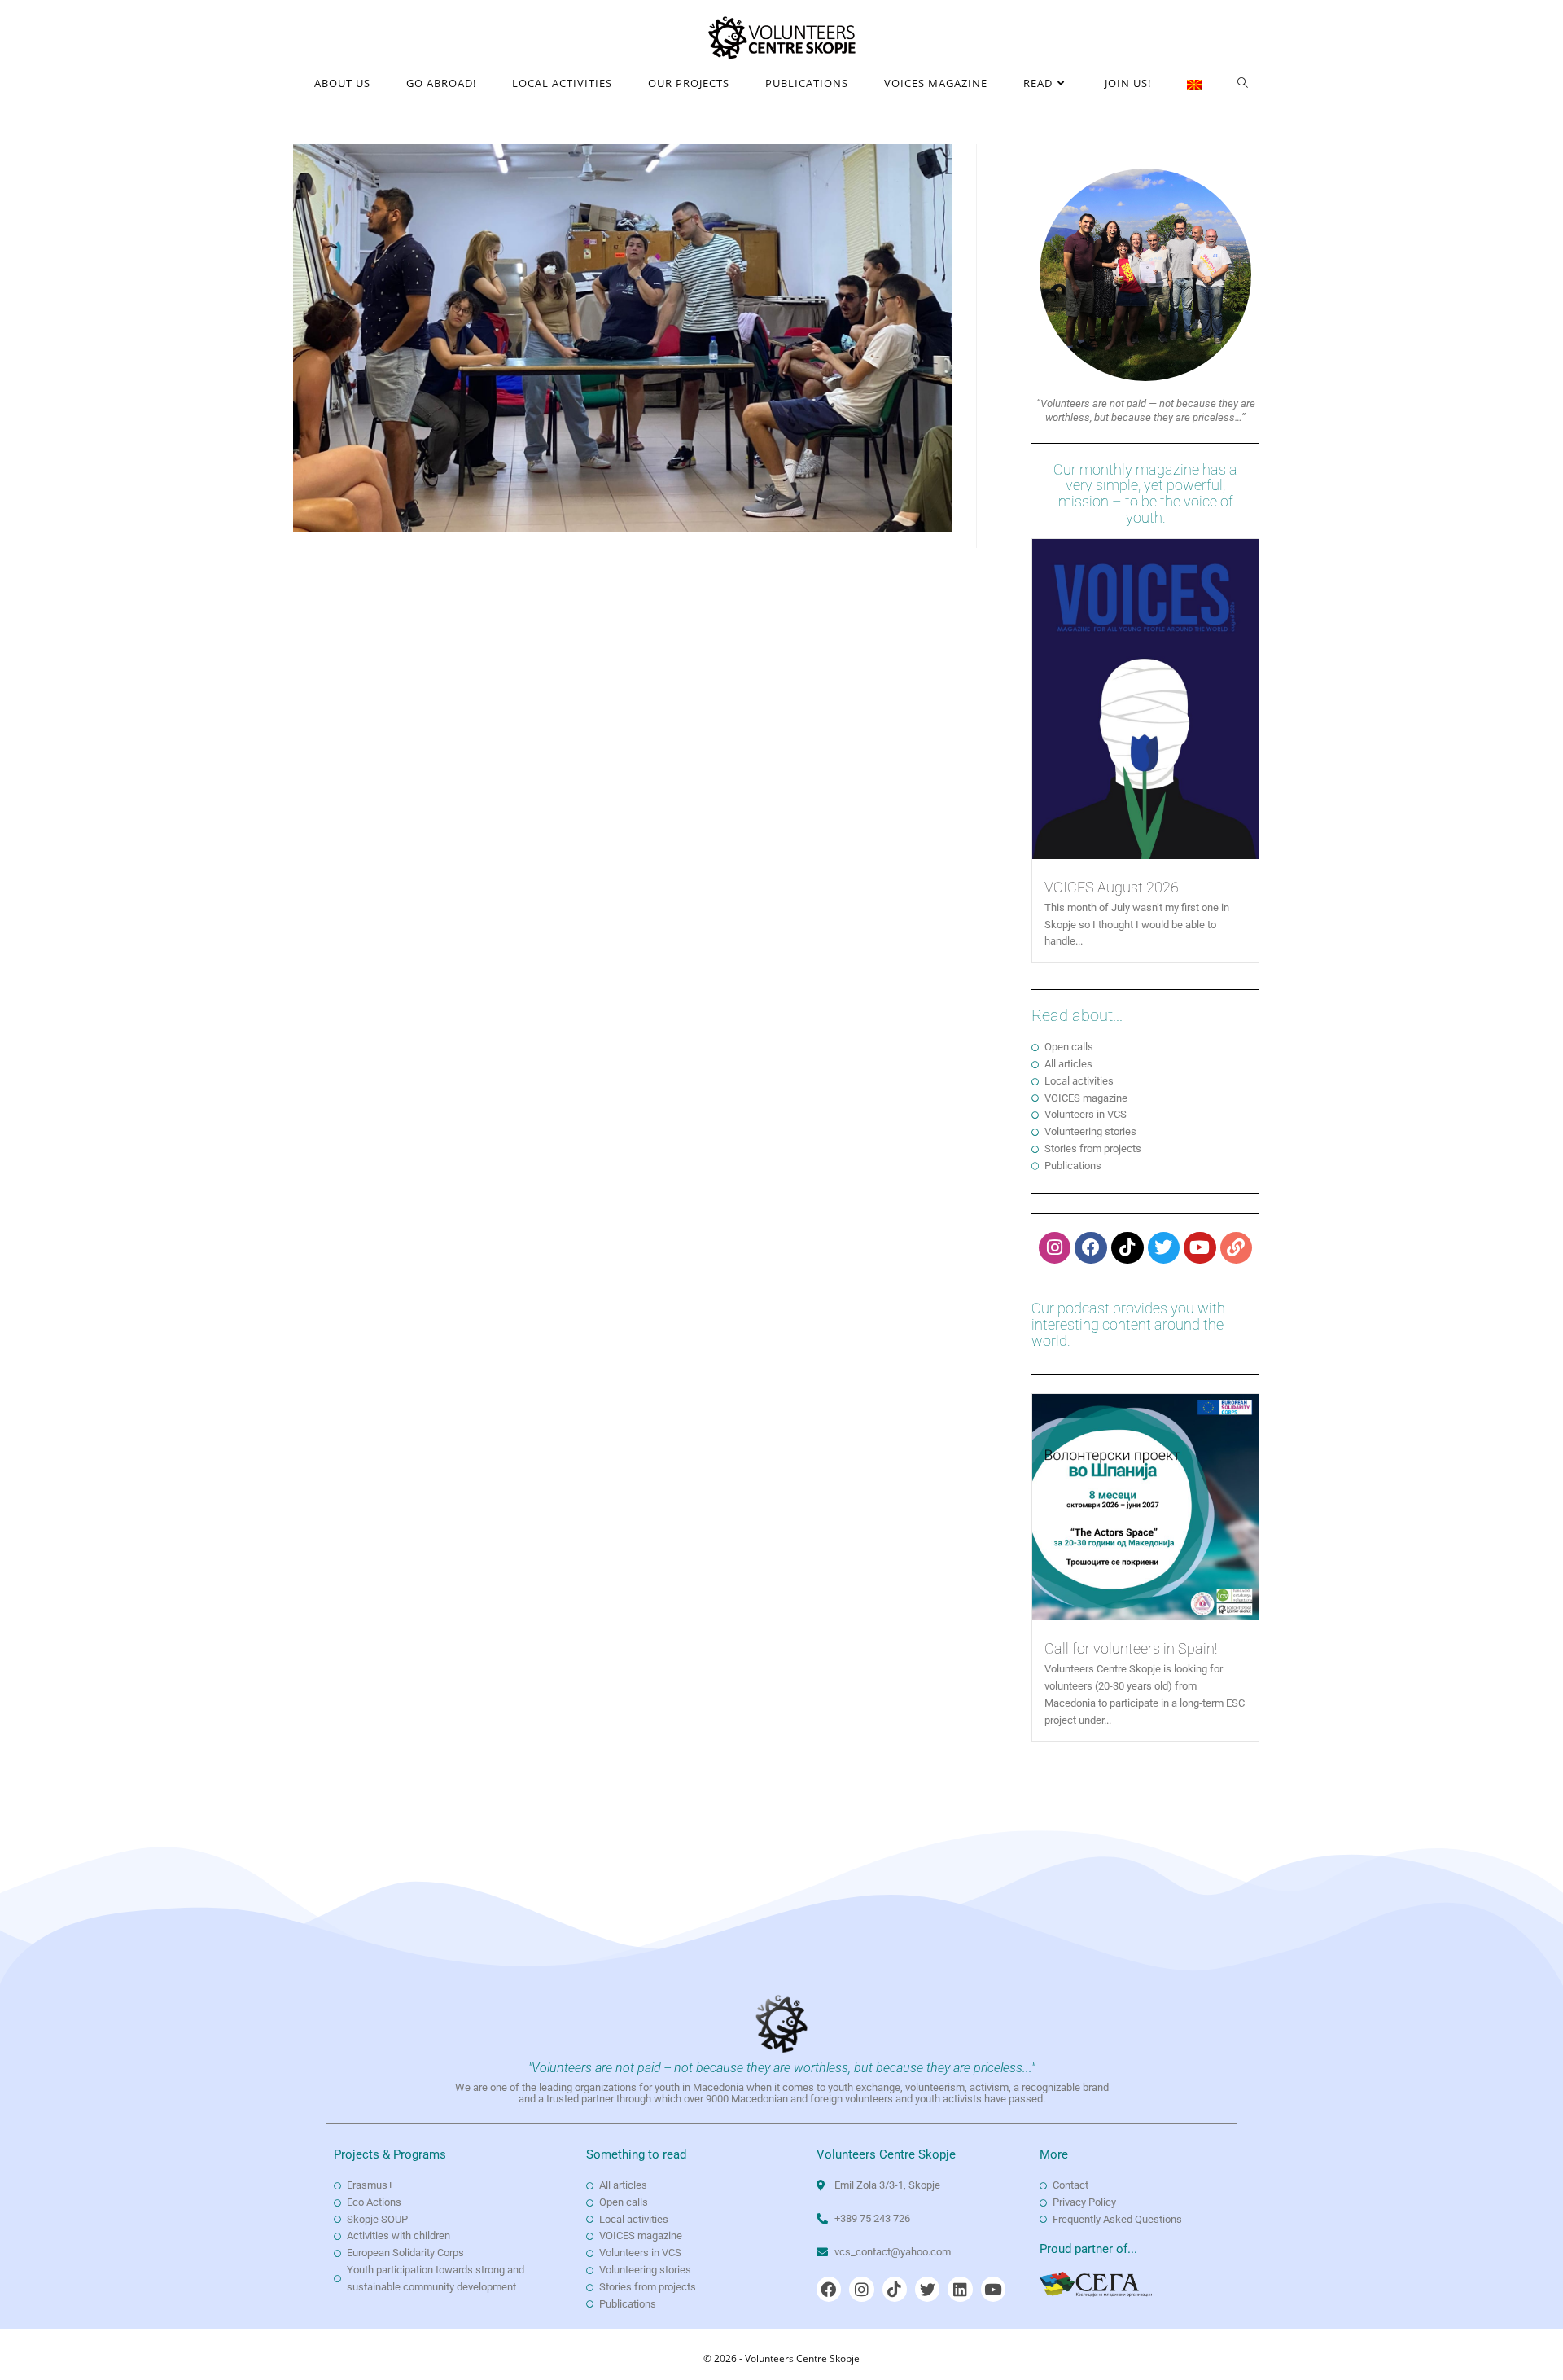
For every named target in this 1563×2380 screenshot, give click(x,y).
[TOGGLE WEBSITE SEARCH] (1243, 83)
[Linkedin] (960, 2289)
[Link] (1237, 1248)
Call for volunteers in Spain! (1131, 1648)
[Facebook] (1091, 1248)
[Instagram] (1055, 1248)
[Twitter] (1164, 1248)
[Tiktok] (1127, 1248)
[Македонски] (1194, 83)
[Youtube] (1200, 1248)
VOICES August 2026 (1112, 887)
